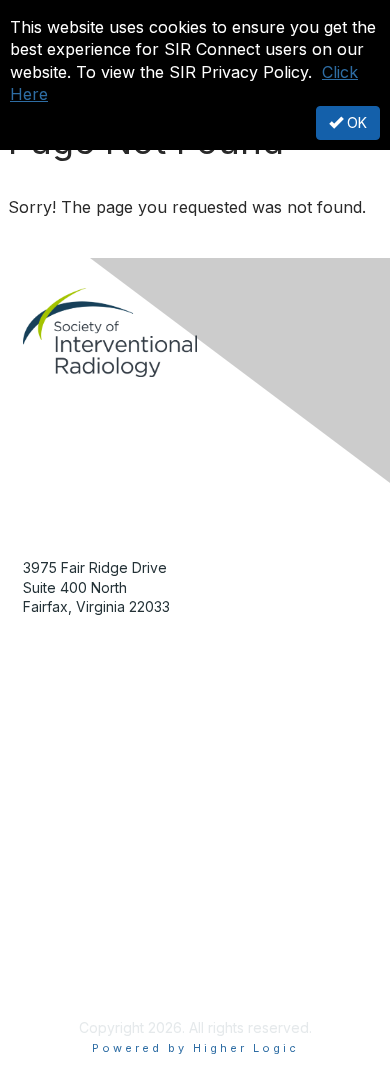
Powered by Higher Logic (195, 1048)
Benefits (50, 758)
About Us (53, 909)
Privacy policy (69, 968)
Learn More (61, 777)
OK (355, 122)
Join (37, 738)
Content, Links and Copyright (118, 928)
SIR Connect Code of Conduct (125, 987)
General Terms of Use (95, 948)
